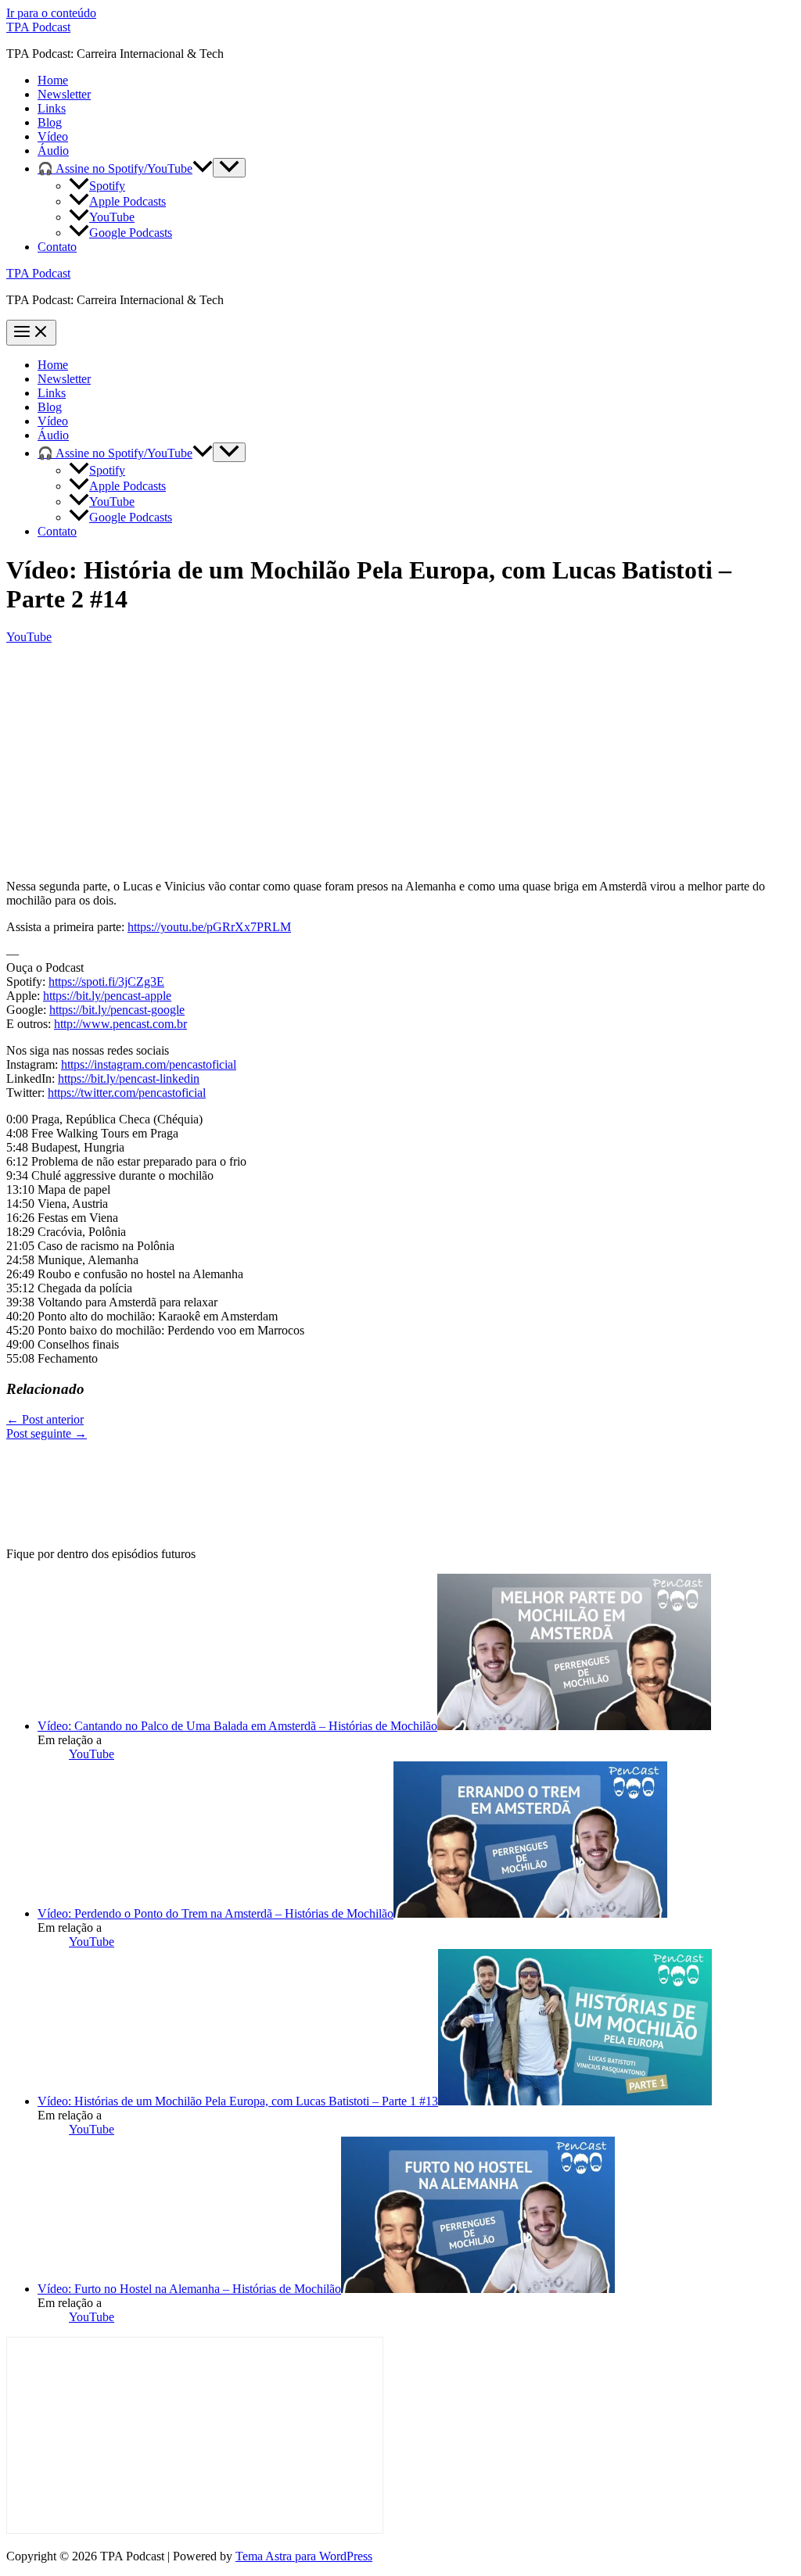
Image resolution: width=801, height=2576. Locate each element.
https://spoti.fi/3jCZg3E (106, 982)
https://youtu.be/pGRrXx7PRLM (209, 927)
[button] (203, 168)
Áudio (53, 150)
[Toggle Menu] (229, 168)
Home (53, 80)
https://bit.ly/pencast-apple (107, 996)
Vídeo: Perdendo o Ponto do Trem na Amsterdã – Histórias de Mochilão (216, 1913)
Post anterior (45, 1419)
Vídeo (53, 136)
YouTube (112, 217)
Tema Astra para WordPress (304, 2556)
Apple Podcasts (128, 201)
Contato (57, 247)
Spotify (107, 186)
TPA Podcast (38, 27)
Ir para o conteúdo (51, 13)
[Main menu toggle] (31, 333)
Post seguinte (47, 1433)
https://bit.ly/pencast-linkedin (129, 1078)
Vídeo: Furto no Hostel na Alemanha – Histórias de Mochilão (189, 2289)
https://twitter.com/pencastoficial (127, 1093)
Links (52, 108)
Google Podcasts (131, 233)
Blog (50, 122)
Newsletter (64, 94)
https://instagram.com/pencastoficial (149, 1064)
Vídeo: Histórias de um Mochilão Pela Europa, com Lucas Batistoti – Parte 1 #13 (238, 2101)
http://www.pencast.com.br (120, 1024)
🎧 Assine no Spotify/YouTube (115, 168)
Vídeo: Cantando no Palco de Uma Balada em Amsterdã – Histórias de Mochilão (237, 1726)
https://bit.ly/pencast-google (117, 1010)
